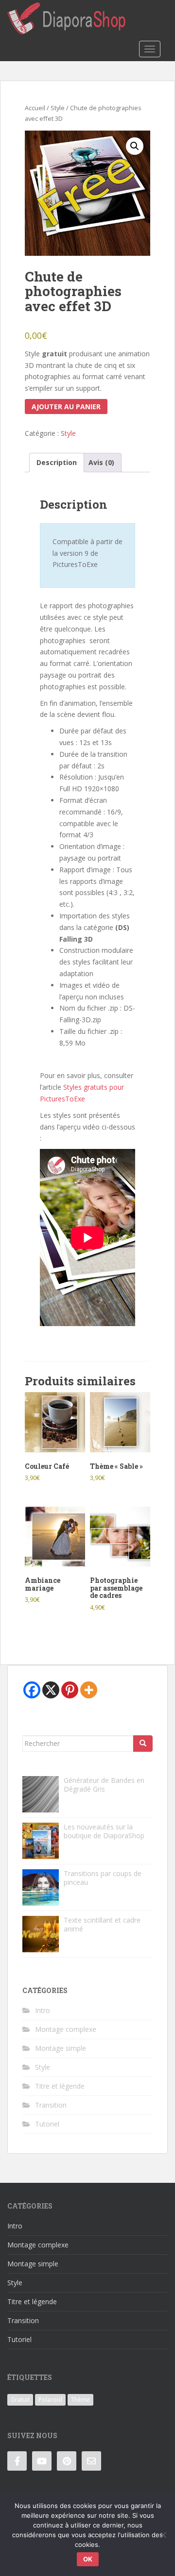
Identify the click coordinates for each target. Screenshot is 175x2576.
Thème (80, 2400)
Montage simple (61, 2048)
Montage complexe (66, 2029)
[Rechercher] (143, 1744)
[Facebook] (32, 1690)
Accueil (35, 108)
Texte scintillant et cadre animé (102, 1924)
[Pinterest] (70, 1690)
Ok (88, 2559)
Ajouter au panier (66, 407)
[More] (89, 1690)
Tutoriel (47, 2124)
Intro (43, 2010)
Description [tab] (57, 462)
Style (58, 108)
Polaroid (50, 2400)
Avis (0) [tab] (101, 462)
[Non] (163, 2535)
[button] (135, 146)
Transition (51, 2105)
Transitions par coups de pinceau (103, 1878)
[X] (51, 1690)
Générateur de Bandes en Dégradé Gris (104, 1785)
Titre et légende (60, 2086)
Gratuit (20, 2400)
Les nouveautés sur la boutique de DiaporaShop (104, 1831)
